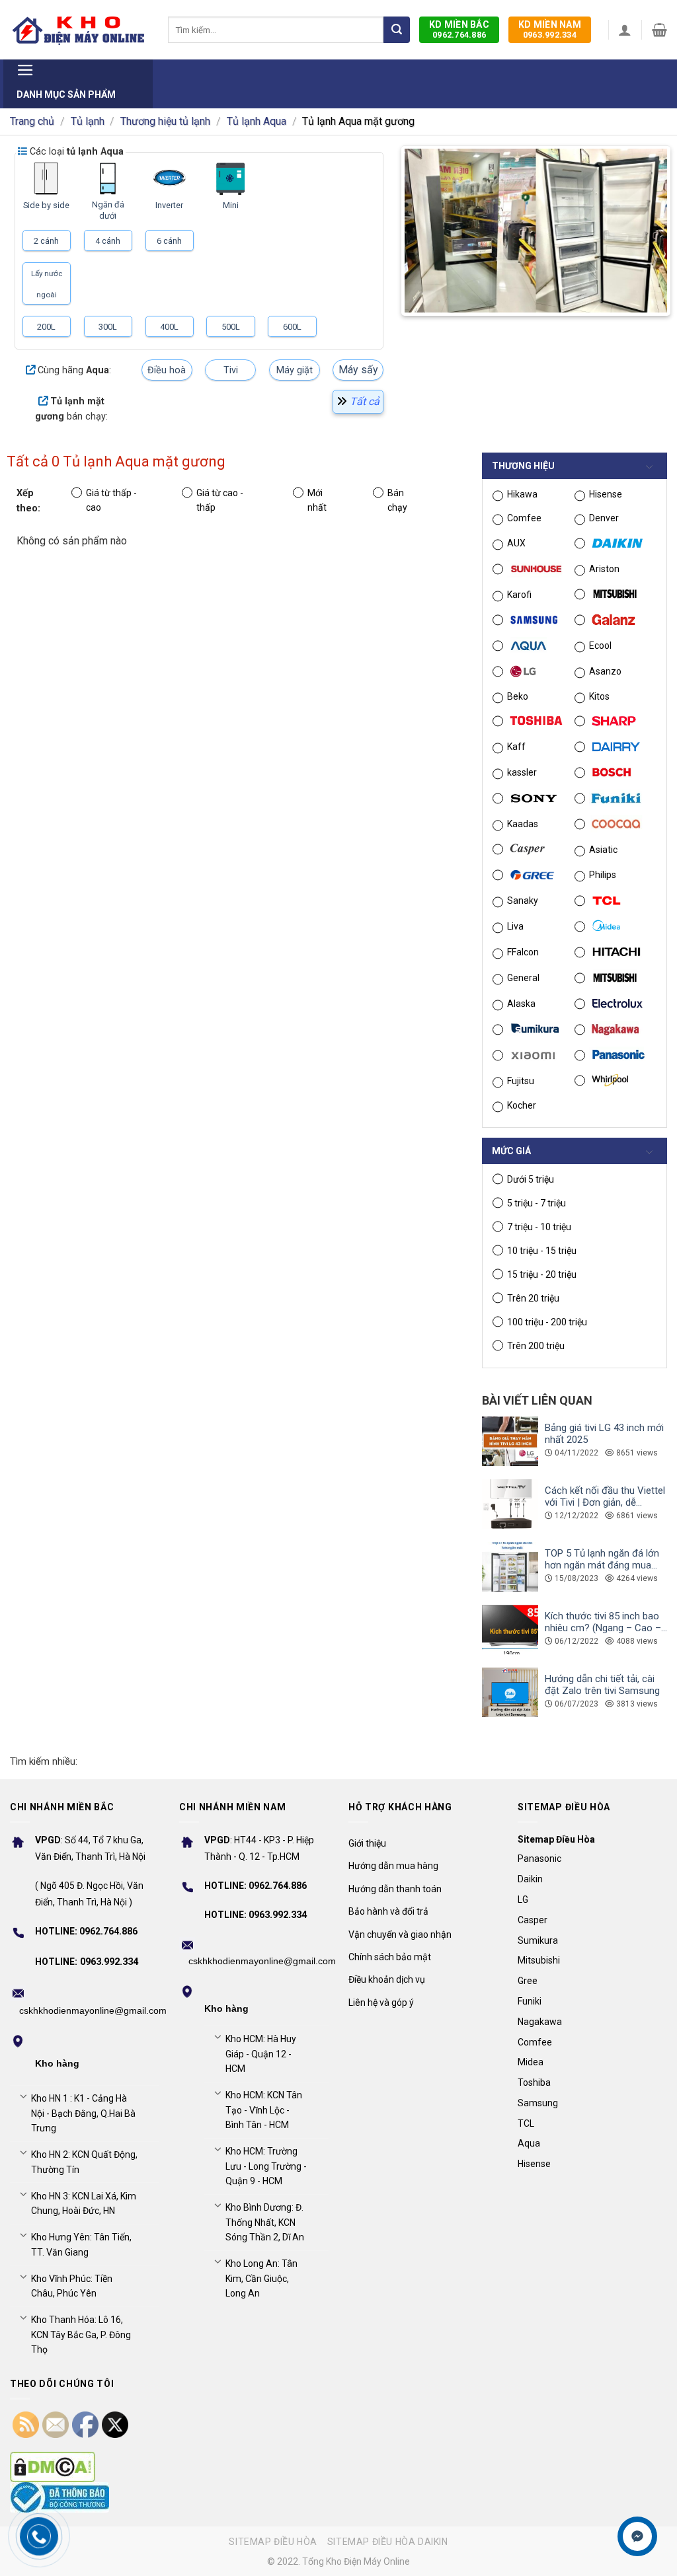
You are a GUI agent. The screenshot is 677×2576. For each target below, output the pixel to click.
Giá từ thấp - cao (111, 500)
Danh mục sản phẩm (66, 94)
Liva (515, 926)
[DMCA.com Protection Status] (53, 2467)
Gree (528, 1981)
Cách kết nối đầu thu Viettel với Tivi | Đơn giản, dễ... (605, 1496)
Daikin (530, 1879)
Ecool (600, 645)
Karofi (519, 595)
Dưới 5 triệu (531, 1179)
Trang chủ (32, 121)
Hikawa (522, 494)
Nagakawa (540, 2022)
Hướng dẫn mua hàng (393, 1866)
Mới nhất (317, 500)
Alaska (521, 1004)
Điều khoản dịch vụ (387, 1979)
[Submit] (397, 30)
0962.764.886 (459, 29)
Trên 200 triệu (536, 1346)
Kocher (522, 1105)
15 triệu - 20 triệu (542, 1274)
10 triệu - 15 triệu (542, 1251)
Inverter (169, 205)
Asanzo (605, 671)
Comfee (524, 518)
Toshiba (534, 2082)
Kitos (599, 696)
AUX (516, 543)
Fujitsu (521, 1081)
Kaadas (523, 824)
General (523, 978)
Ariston (604, 569)
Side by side (46, 205)
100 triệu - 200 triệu (547, 1322)
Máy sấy (358, 370)
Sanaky (523, 901)
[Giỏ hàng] (659, 30)
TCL (526, 2123)
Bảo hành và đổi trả (388, 1911)
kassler (522, 772)
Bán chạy (397, 500)
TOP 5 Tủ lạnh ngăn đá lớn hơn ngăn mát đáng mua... (602, 1559)
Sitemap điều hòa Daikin (388, 2542)
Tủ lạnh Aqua (257, 121)
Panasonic (539, 1858)
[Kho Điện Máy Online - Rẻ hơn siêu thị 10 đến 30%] (79, 30)
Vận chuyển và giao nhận (400, 1934)
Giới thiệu (367, 1843)
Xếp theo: (28, 501)
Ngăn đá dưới (108, 210)
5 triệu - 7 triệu (537, 1203)
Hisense (606, 494)
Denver (604, 518)
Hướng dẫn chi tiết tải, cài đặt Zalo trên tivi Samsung (602, 1685)
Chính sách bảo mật (390, 1957)
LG (523, 1899)
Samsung (538, 2103)
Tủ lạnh (88, 121)
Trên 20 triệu (533, 1298)
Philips (603, 875)
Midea (531, 2062)
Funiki (530, 2001)
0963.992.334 (550, 29)
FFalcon (523, 952)
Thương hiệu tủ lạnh (165, 121)
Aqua (529, 2143)
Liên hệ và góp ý (381, 2003)
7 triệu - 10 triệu (539, 1227)
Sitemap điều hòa (273, 2542)
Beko (518, 696)
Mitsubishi (539, 1960)
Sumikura (538, 1940)
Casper (533, 1920)
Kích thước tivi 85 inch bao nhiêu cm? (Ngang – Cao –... (606, 1622)
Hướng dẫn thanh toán (395, 1889)
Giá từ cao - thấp (220, 500)
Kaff (516, 747)
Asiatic (603, 850)
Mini (231, 205)
